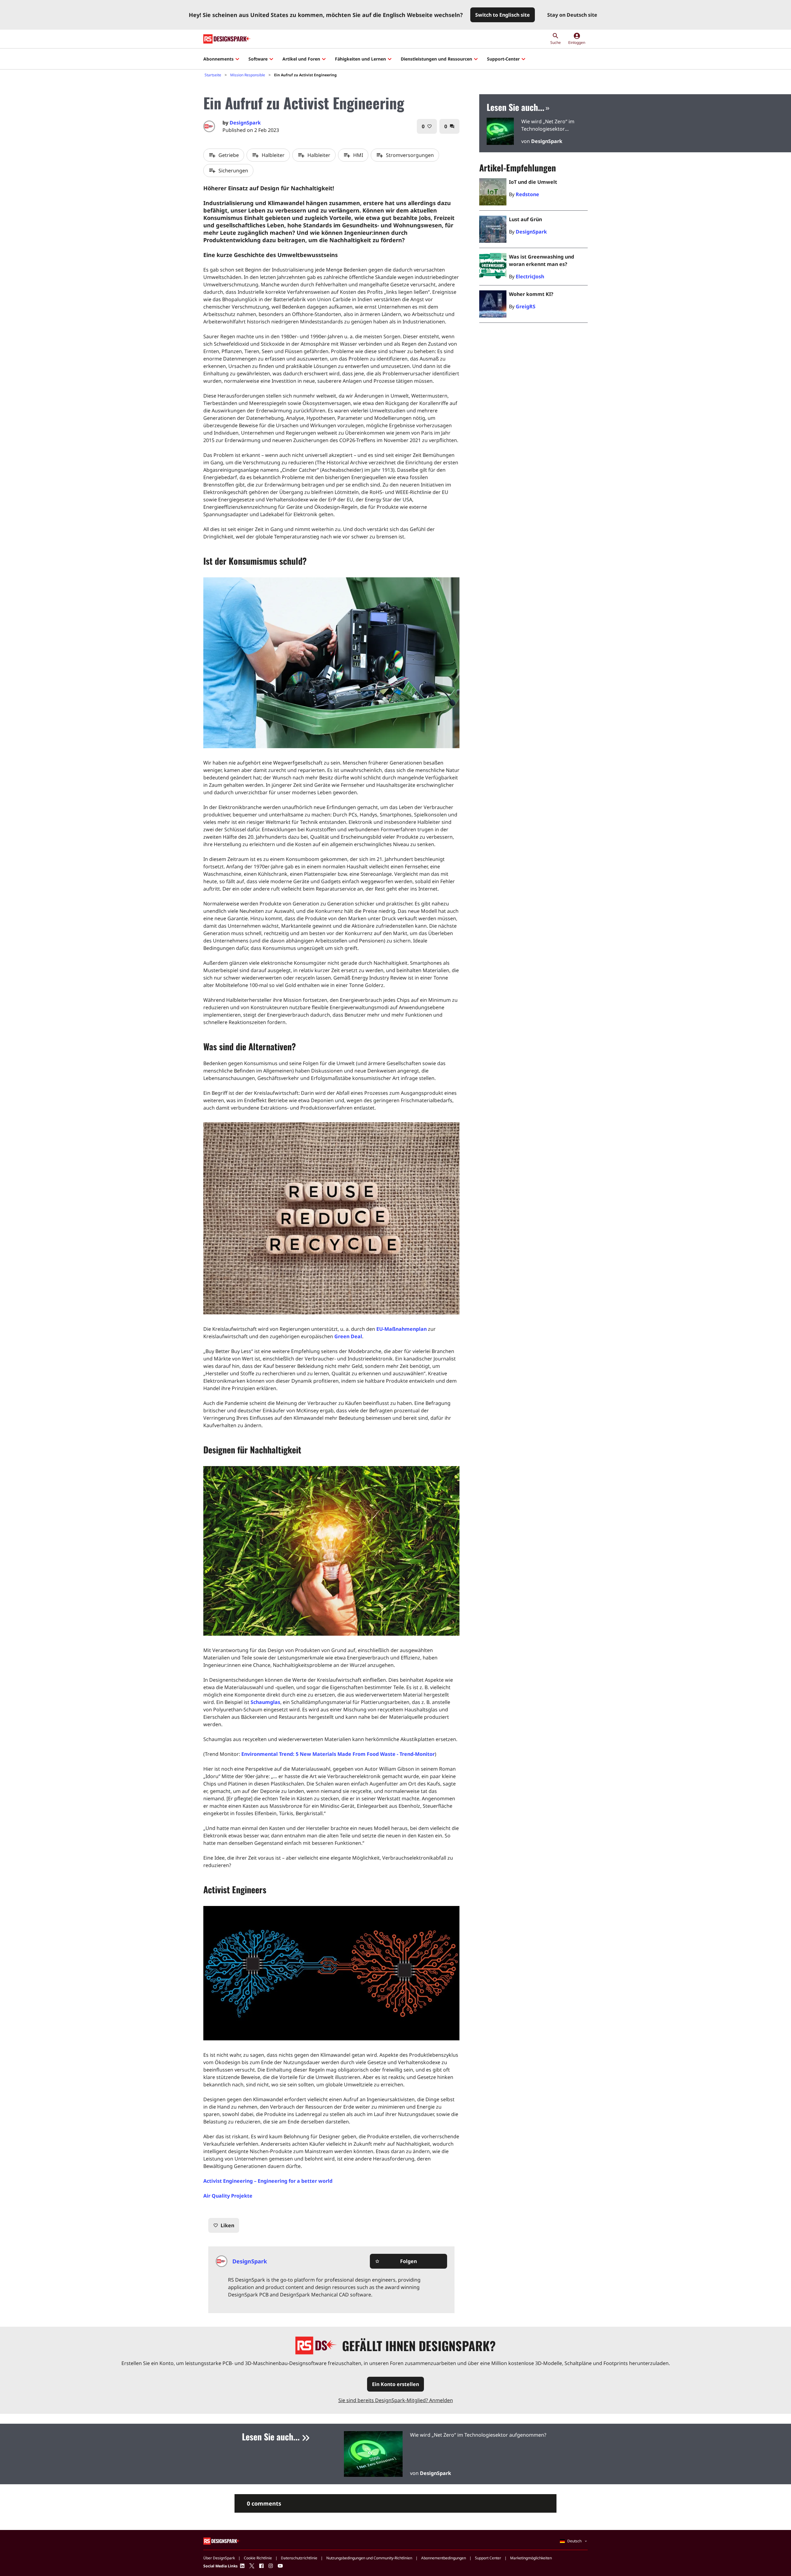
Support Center (488, 2558)
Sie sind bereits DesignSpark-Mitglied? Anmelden (396, 2400)
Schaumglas (265, 1702)
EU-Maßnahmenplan (402, 1329)
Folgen (396, 2261)
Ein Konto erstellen (395, 2384)
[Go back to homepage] (227, 39)
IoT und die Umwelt (533, 182)
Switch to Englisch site (503, 15)
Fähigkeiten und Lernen (360, 59)
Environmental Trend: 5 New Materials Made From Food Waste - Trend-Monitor (338, 1754)
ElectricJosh (530, 276)
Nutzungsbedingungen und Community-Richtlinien (369, 2558)
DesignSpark (245, 123)
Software (258, 59)
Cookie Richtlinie (258, 2558)
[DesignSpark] (222, 2541)
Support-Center (503, 59)
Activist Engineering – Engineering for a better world (268, 2181)
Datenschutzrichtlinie (299, 2558)
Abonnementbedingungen (444, 2558)
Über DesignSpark (219, 2558)
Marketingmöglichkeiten (531, 2558)
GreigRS (526, 306)
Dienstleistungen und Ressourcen (436, 59)
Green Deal (348, 1336)
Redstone (527, 194)
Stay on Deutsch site (572, 15)
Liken (224, 2225)
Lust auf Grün (525, 219)
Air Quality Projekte (228, 2196)
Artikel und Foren (301, 59)
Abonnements (218, 59)
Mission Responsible (248, 75)
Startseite (213, 75)
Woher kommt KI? (531, 294)
